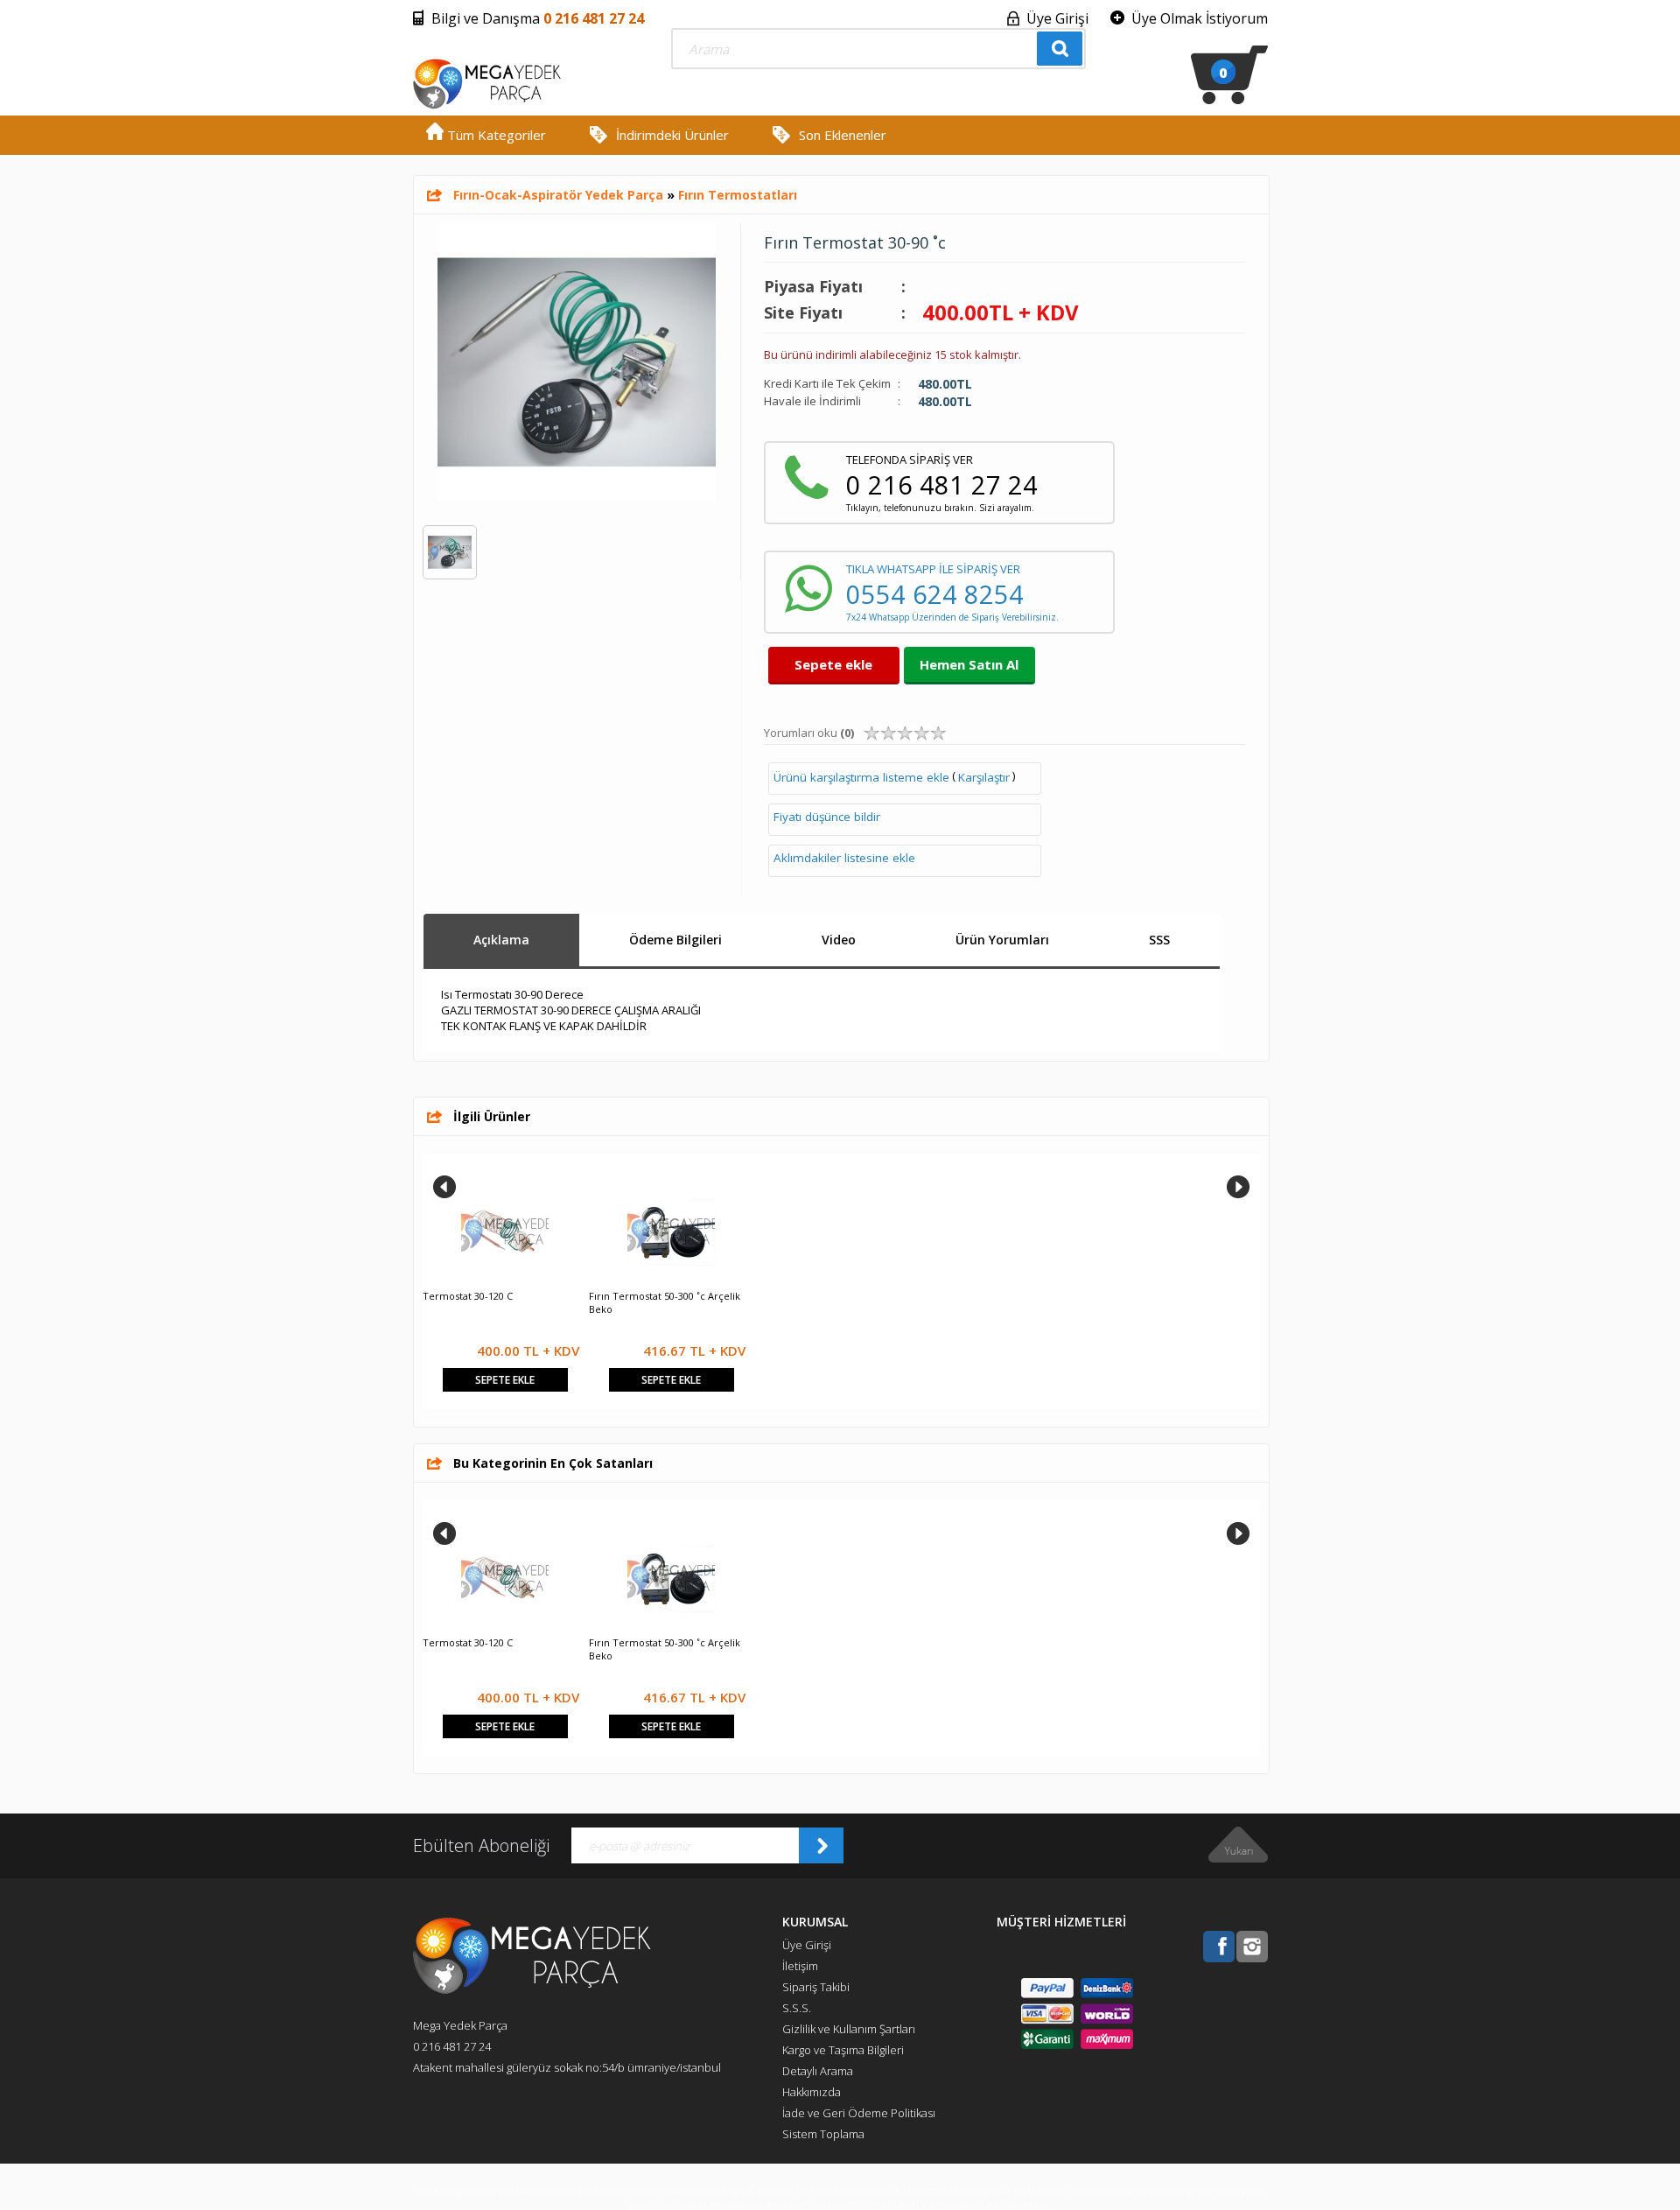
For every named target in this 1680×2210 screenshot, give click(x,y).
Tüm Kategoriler (495, 135)
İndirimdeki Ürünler (672, 135)
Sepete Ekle (505, 1380)
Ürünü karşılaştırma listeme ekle (861, 777)
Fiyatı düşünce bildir (827, 817)
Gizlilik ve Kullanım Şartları (849, 2029)
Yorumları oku (809, 733)
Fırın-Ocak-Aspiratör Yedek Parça (558, 195)
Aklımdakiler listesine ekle (844, 858)
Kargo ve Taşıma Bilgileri (843, 2050)
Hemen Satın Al (969, 664)
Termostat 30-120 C (468, 1296)
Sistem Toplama (823, 2134)
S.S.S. (797, 2008)
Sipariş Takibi (816, 1987)
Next (1238, 1187)
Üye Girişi (1057, 18)
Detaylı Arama (818, 2071)
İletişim (800, 1966)
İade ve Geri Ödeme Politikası (859, 2113)
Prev (444, 1187)
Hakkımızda (812, 2092)
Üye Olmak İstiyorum (1200, 18)
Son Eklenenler (843, 135)
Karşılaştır (984, 777)
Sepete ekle (833, 664)
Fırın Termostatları (738, 195)
